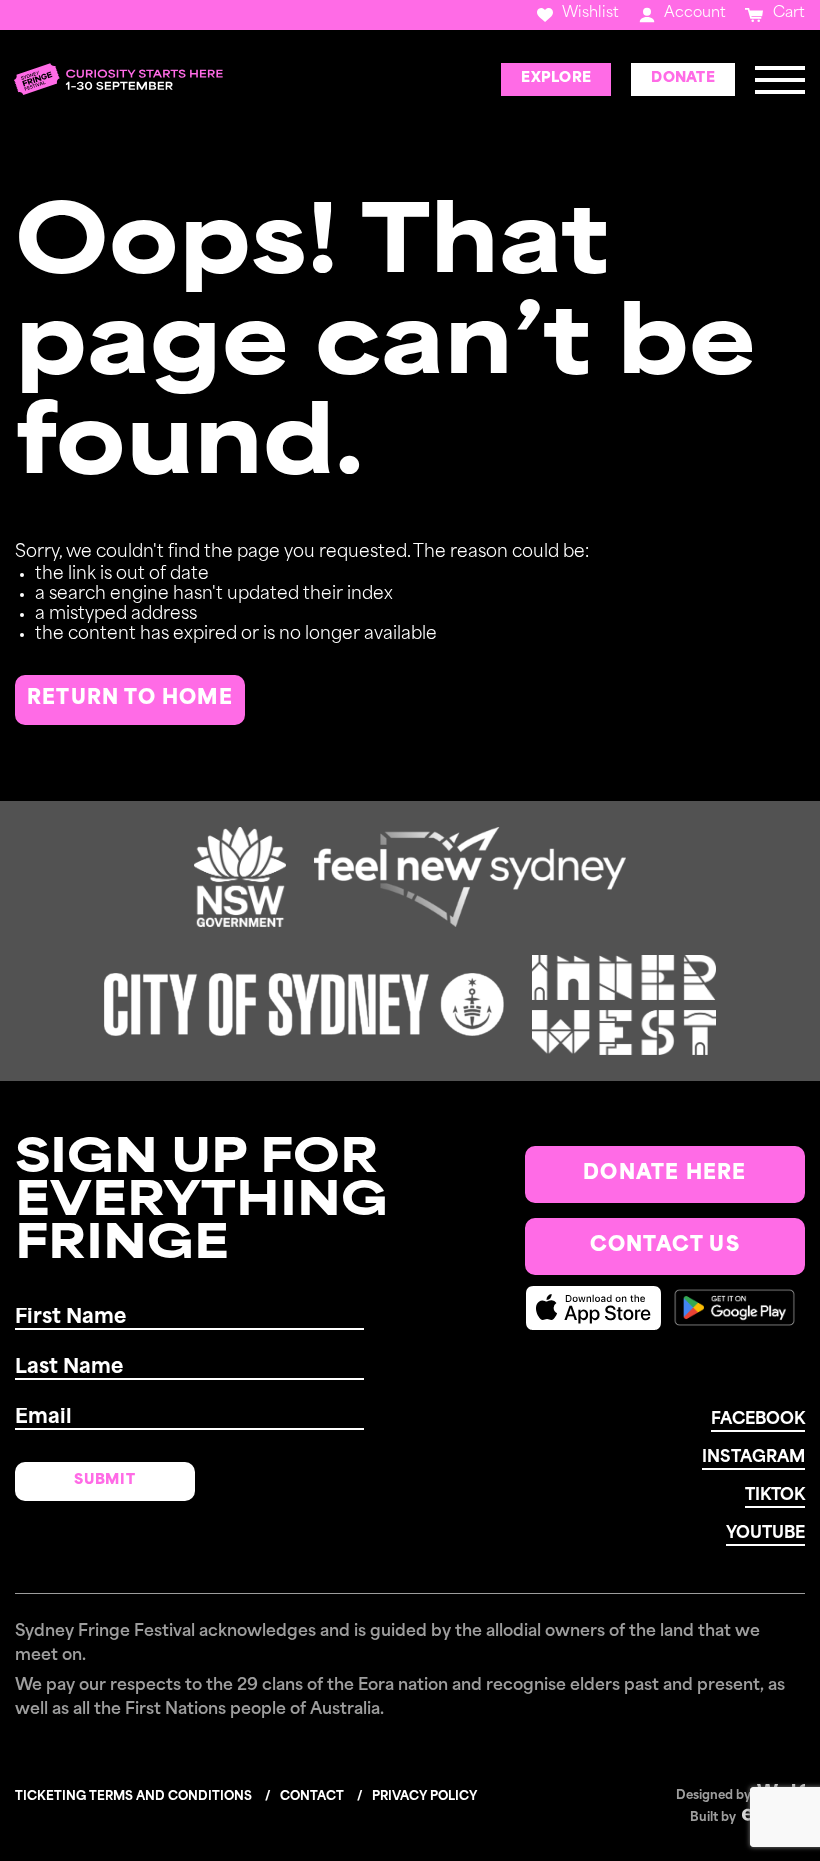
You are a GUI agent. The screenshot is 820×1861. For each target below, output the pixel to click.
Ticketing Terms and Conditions (133, 1797)
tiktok (775, 1496)
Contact (312, 1797)
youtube (765, 1534)
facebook (758, 1420)
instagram (753, 1458)
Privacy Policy (424, 1797)
